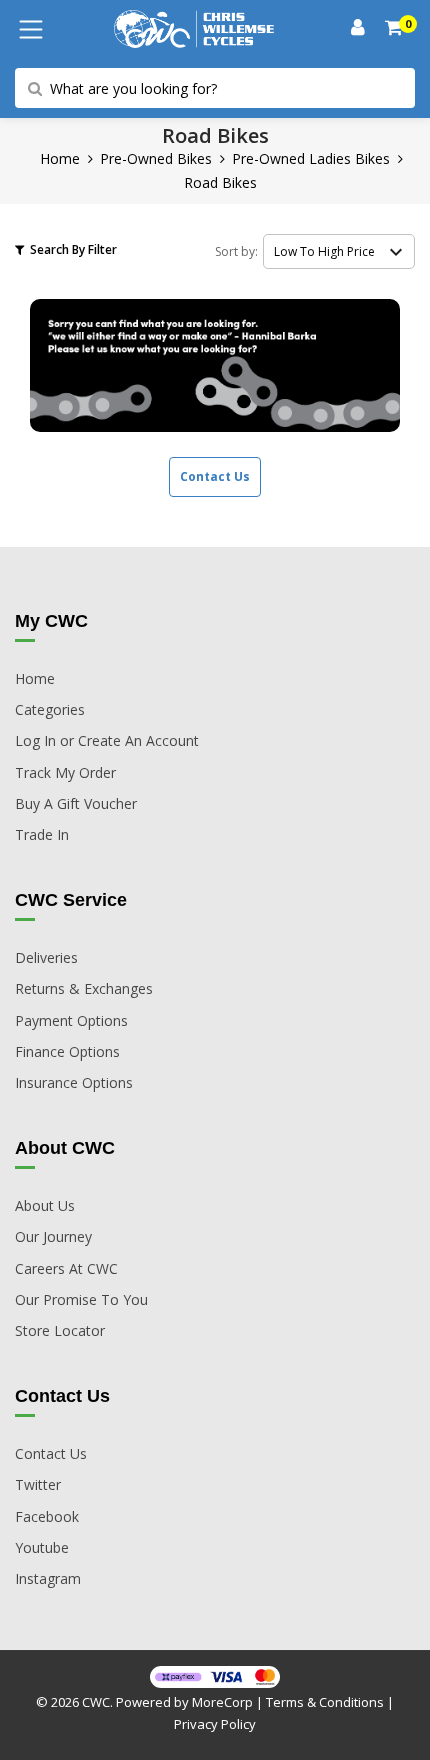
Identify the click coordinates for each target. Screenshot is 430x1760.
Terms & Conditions (325, 1702)
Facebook (47, 1516)
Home (60, 158)
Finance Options (67, 1051)
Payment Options (71, 1020)
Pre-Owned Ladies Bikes (311, 158)
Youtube (42, 1547)
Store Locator (60, 1330)
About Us (45, 1205)
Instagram (48, 1578)
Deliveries (46, 957)
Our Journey (53, 1236)
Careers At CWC (66, 1268)
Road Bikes (220, 182)
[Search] (395, 29)
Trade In (42, 834)
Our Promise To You (81, 1299)
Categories (50, 709)
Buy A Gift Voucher (76, 803)
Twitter (38, 1484)
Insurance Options (74, 1082)
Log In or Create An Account (107, 740)
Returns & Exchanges (84, 988)
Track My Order (65, 772)
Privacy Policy (215, 1724)
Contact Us (215, 476)
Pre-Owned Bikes (156, 158)
